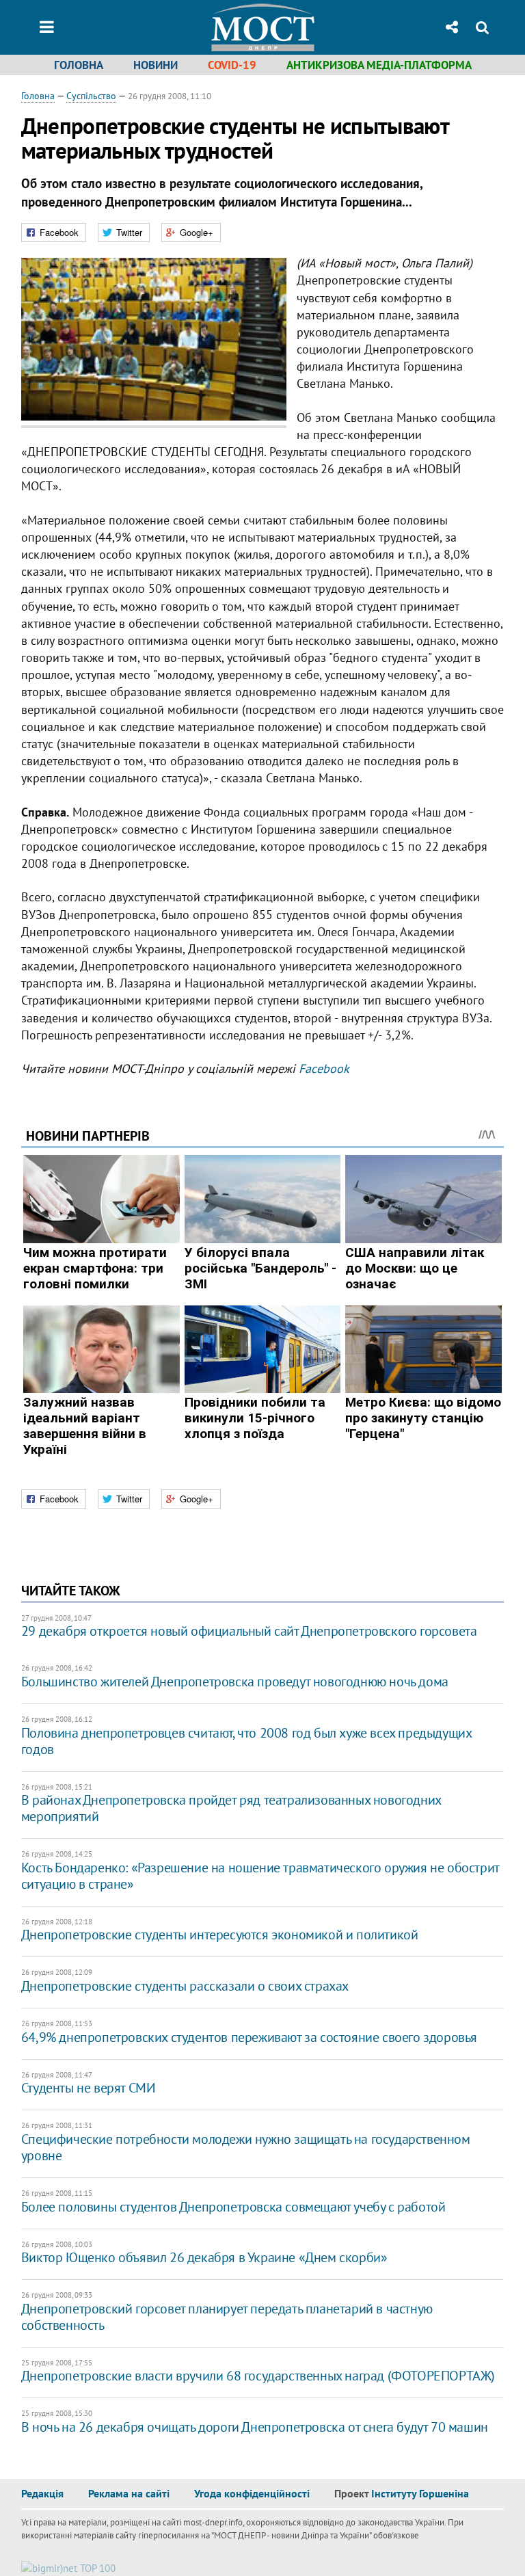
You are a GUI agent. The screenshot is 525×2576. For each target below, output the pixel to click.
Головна (79, 65)
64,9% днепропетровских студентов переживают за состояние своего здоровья (249, 2037)
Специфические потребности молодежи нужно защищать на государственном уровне (246, 2147)
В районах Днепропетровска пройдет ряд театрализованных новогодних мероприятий (231, 1808)
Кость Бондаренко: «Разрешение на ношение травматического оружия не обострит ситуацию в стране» (260, 1876)
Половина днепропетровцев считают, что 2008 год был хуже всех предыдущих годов (246, 1741)
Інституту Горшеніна (420, 2493)
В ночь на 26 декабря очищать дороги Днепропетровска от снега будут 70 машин (255, 2427)
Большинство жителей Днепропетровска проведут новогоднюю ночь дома (235, 1682)
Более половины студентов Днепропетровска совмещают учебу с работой (233, 2207)
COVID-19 (232, 65)
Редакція (42, 2493)
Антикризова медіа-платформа (379, 65)
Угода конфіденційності (252, 2493)
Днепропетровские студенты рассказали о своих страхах (185, 1986)
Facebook (324, 1068)
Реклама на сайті (129, 2493)
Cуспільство (91, 96)
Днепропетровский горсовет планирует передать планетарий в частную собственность (227, 2317)
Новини (156, 65)
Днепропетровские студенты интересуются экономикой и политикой (220, 1935)
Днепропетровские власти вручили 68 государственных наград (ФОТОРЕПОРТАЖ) (258, 2376)
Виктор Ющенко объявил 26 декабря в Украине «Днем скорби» (204, 2257)
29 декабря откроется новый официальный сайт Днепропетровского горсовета (249, 1631)
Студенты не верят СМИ (89, 2088)
